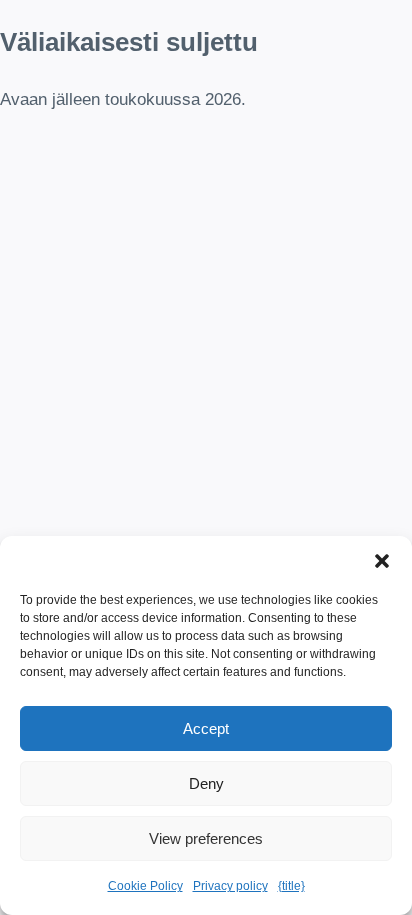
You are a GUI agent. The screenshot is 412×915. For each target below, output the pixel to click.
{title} (291, 886)
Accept (206, 728)
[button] (382, 561)
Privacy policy (230, 886)
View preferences (206, 838)
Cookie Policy (145, 886)
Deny (206, 783)
